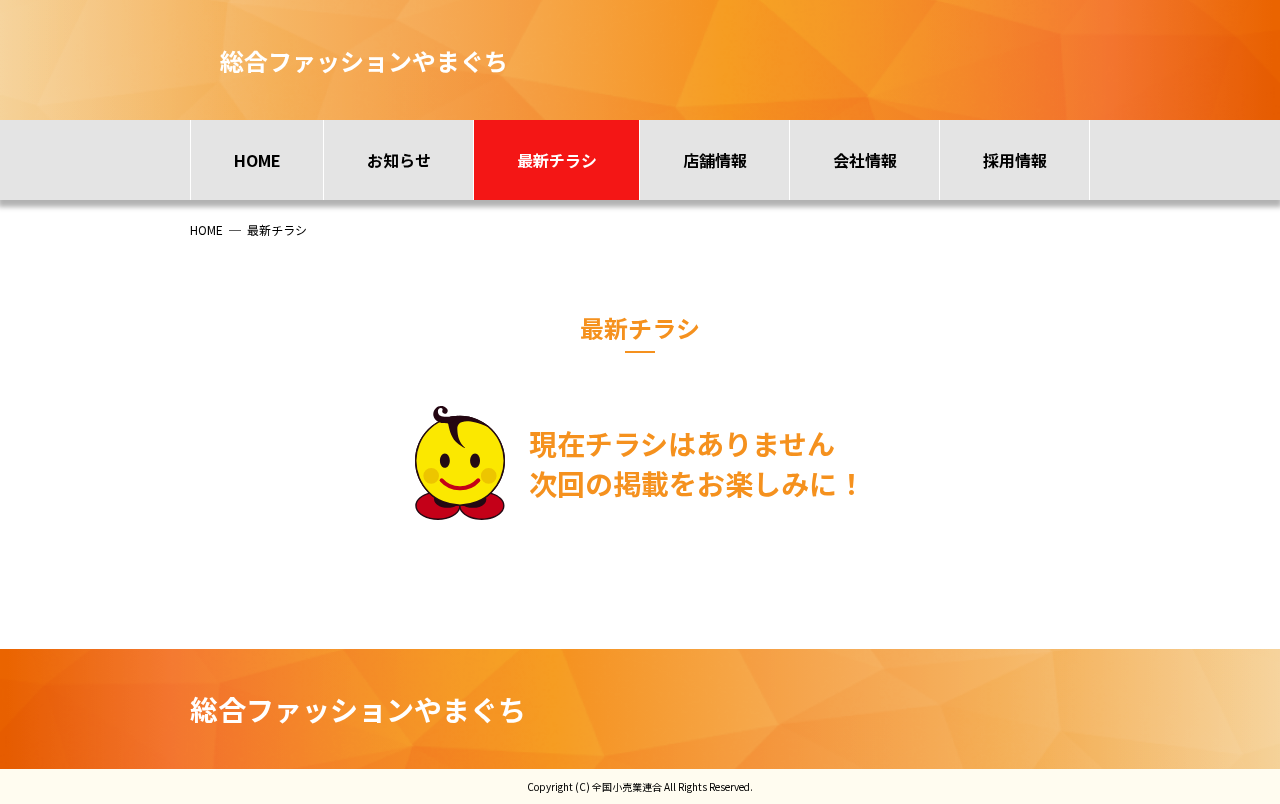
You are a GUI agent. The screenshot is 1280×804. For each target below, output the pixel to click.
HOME (257, 160)
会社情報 (865, 160)
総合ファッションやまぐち (358, 709)
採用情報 (1015, 160)
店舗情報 (715, 160)
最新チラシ (557, 160)
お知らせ (399, 160)
